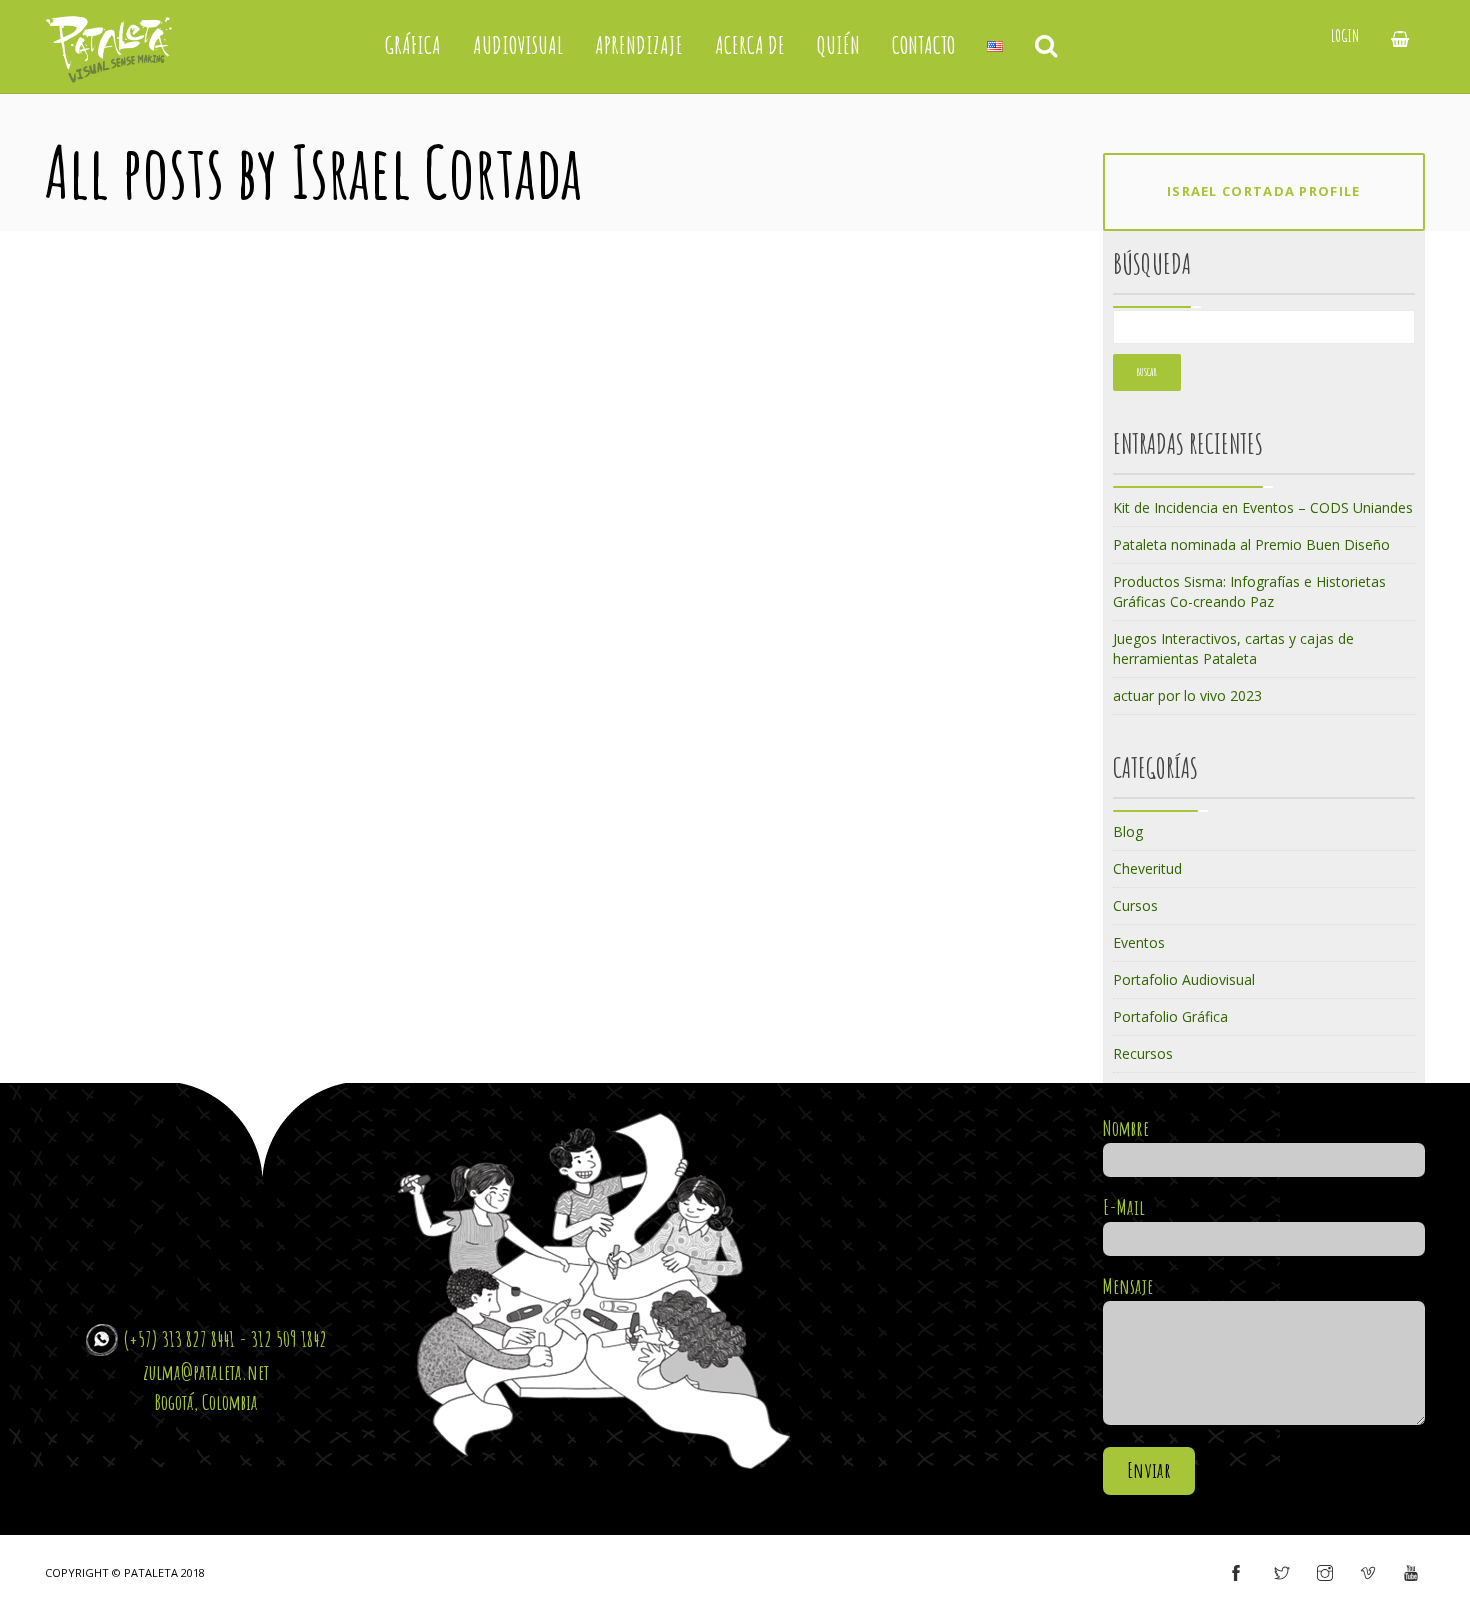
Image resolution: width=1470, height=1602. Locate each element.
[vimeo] (1368, 1574)
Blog (1128, 831)
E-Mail (1124, 1207)
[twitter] (1282, 1574)
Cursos (1135, 905)
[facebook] (1236, 1574)
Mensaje (1128, 1286)
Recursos (1143, 1053)
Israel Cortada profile (1264, 191)
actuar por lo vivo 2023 (1187, 695)
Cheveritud (1147, 868)
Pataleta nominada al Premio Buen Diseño (1251, 544)
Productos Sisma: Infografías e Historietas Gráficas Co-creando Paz (1249, 591)
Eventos (1139, 942)
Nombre (1126, 1128)
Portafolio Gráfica (1170, 1016)
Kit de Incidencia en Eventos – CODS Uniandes (1263, 507)
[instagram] (1325, 1574)
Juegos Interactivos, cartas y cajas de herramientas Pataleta (1233, 648)
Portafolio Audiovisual (1184, 979)
